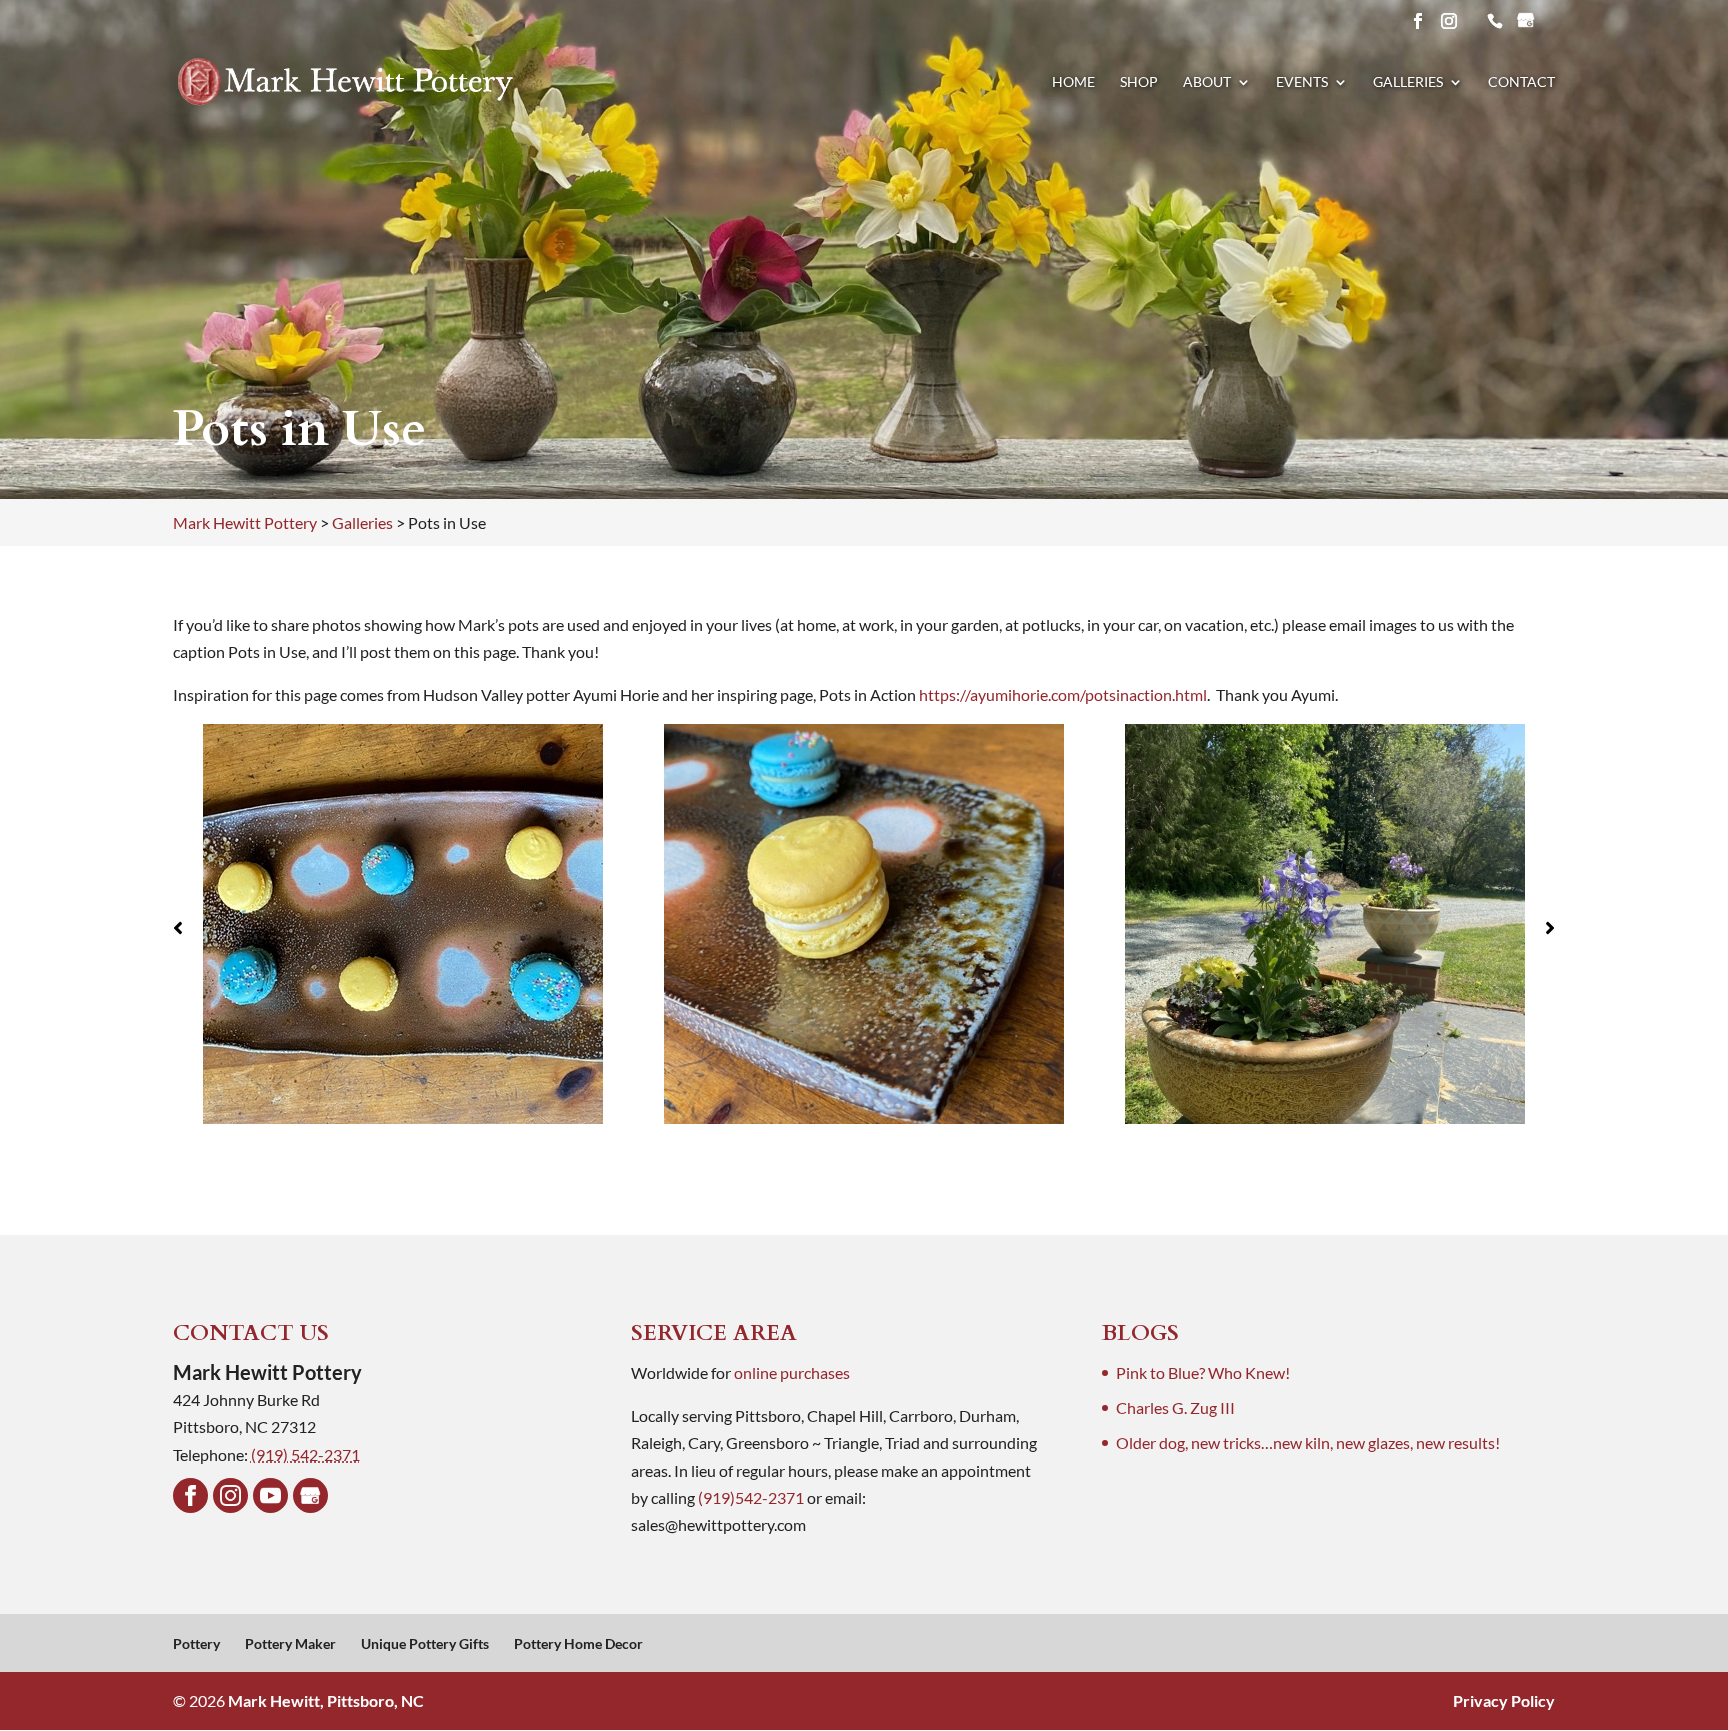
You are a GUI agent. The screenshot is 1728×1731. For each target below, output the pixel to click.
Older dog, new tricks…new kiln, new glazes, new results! (1308, 1442)
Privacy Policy (1504, 1700)
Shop (1139, 82)
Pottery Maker (290, 1643)
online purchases (792, 1372)
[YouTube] (270, 1495)
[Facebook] (190, 1495)
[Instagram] (230, 1495)
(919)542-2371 (751, 1497)
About (1207, 82)
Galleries (1408, 82)
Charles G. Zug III (1175, 1407)
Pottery (196, 1643)
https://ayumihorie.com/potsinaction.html (1063, 694)
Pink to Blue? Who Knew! (1203, 1372)
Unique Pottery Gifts (425, 1643)
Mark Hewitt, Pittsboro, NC (326, 1700)
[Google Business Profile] (310, 1495)
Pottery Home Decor (578, 1643)
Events (1302, 82)
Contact (1521, 82)
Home (1073, 82)
